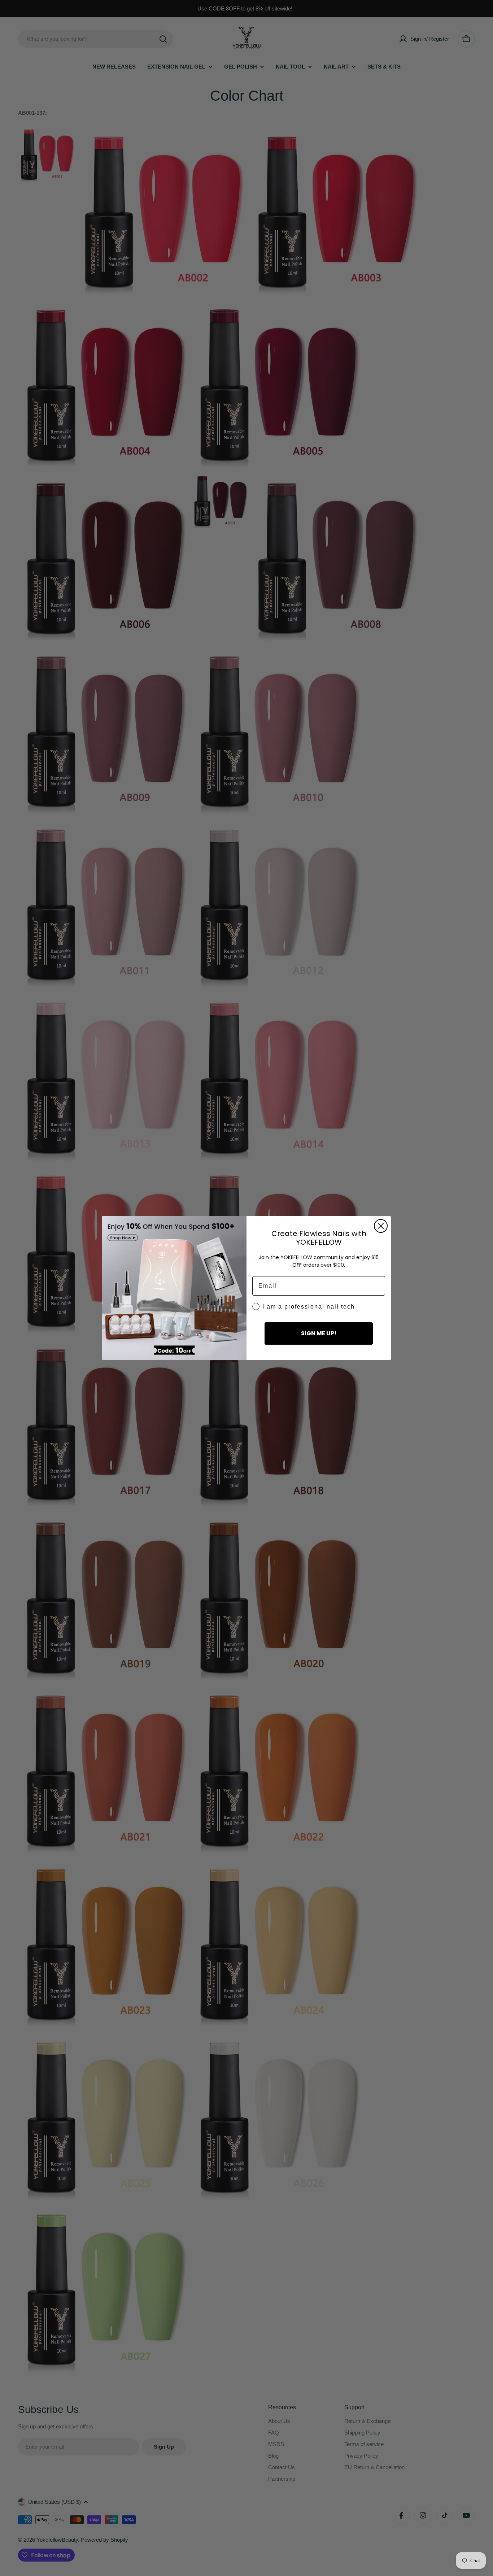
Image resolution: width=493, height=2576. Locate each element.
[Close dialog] (381, 1226)
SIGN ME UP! (319, 1333)
